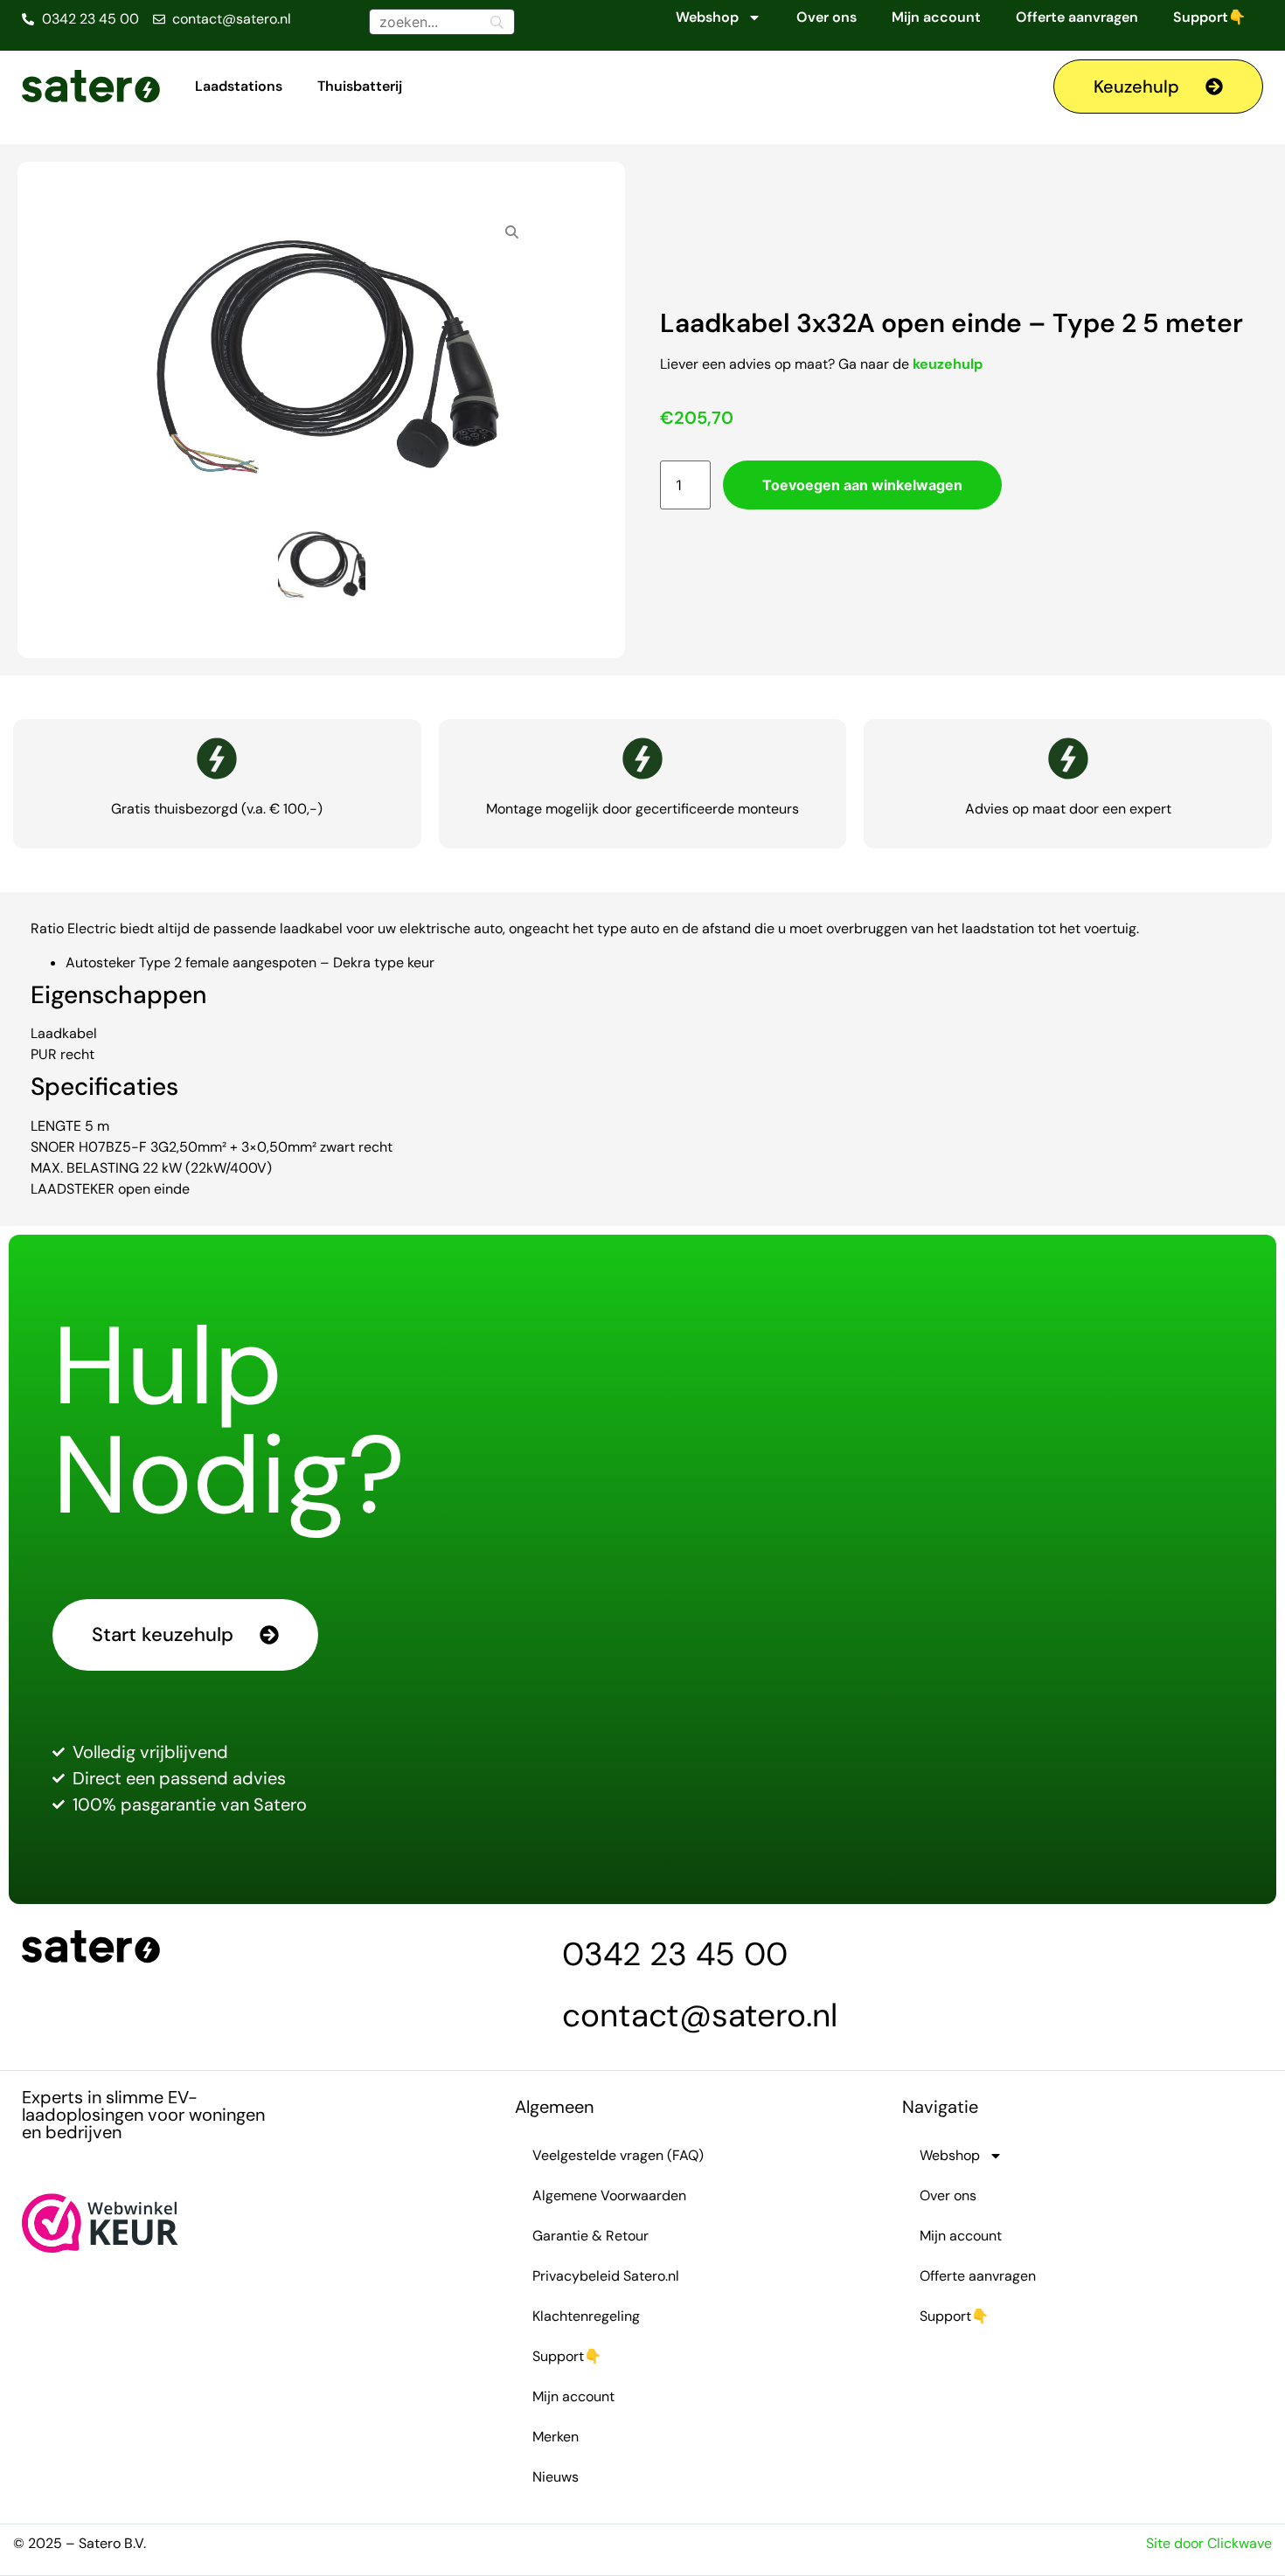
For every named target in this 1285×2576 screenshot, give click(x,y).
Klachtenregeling (586, 2316)
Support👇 (1209, 17)
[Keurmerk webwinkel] (100, 2247)
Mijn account (936, 17)
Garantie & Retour (590, 2236)
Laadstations (239, 86)
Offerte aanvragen (1077, 17)
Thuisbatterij (360, 86)
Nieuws (556, 2477)
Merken (556, 2437)
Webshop (707, 17)
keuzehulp (948, 364)
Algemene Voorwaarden (609, 2195)
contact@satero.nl (700, 2015)
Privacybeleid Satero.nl (606, 2276)
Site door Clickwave (1209, 2543)
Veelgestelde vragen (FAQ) (618, 2155)
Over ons (827, 17)
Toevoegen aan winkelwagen (862, 485)
